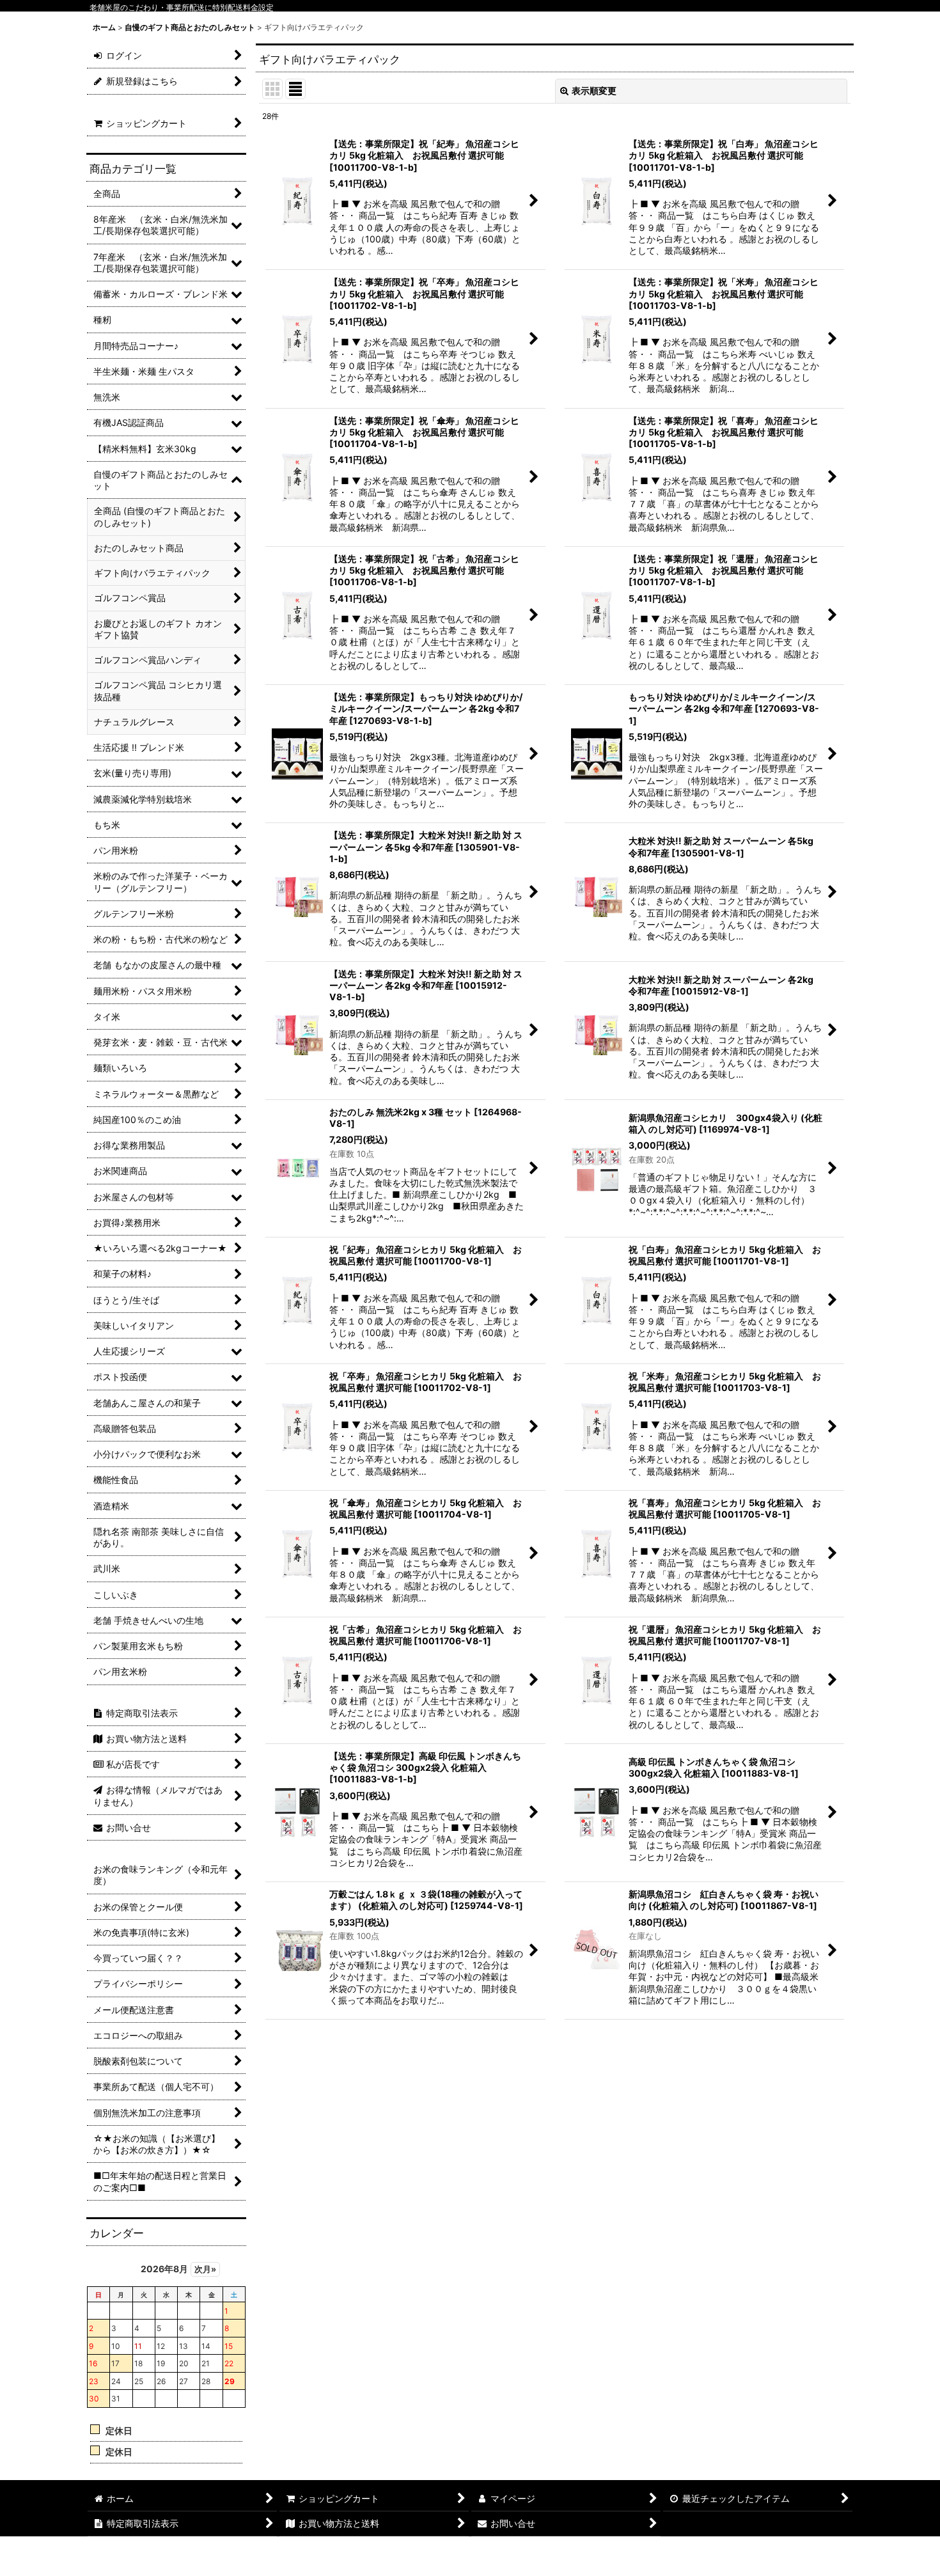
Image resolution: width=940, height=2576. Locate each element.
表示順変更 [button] (594, 90)
